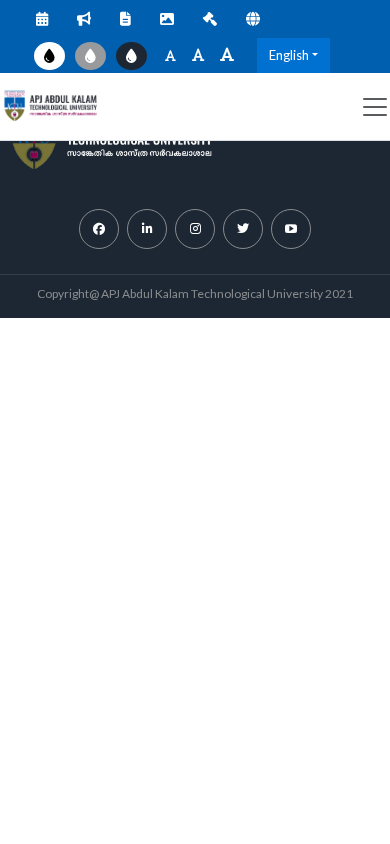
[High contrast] (131, 56)
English (289, 55)
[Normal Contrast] (49, 56)
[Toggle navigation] (375, 107)
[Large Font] (227, 55)
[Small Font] (170, 55)
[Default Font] (198, 55)
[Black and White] (90, 56)
